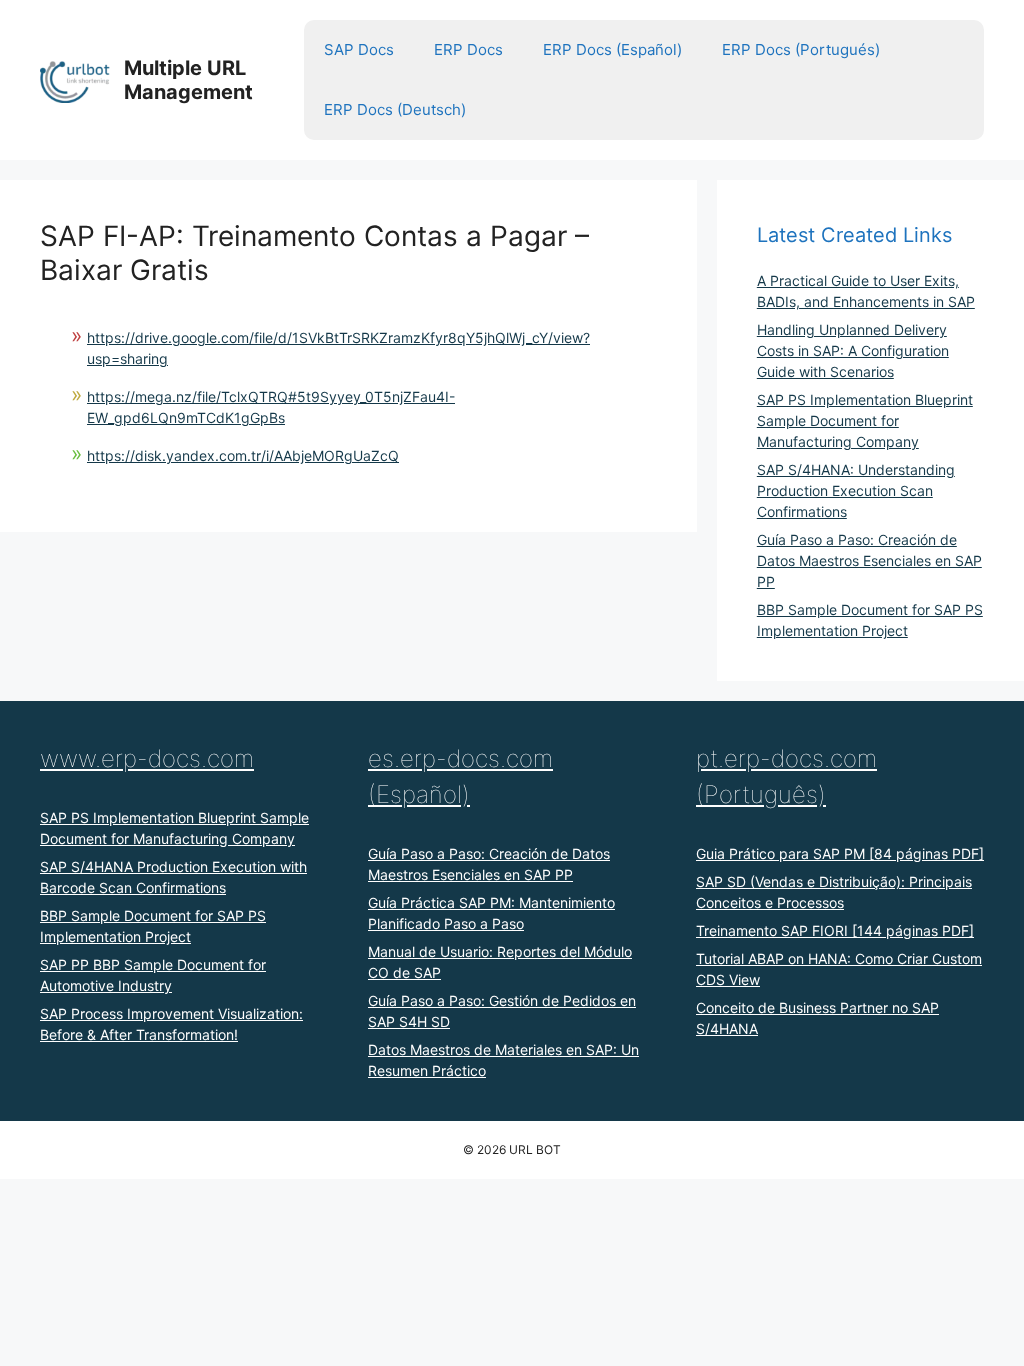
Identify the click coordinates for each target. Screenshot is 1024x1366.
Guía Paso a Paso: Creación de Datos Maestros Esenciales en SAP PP (869, 560)
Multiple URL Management (188, 80)
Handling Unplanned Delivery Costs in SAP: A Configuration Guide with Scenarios (853, 350)
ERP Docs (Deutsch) (395, 109)
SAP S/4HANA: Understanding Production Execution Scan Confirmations (856, 490)
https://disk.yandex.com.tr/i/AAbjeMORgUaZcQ (243, 455)
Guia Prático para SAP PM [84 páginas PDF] (840, 853)
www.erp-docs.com (147, 758)
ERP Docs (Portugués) (801, 49)
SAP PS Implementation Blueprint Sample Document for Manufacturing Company (865, 420)
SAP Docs (359, 49)
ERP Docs (468, 49)
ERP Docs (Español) (612, 49)
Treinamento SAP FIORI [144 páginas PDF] (835, 930)
